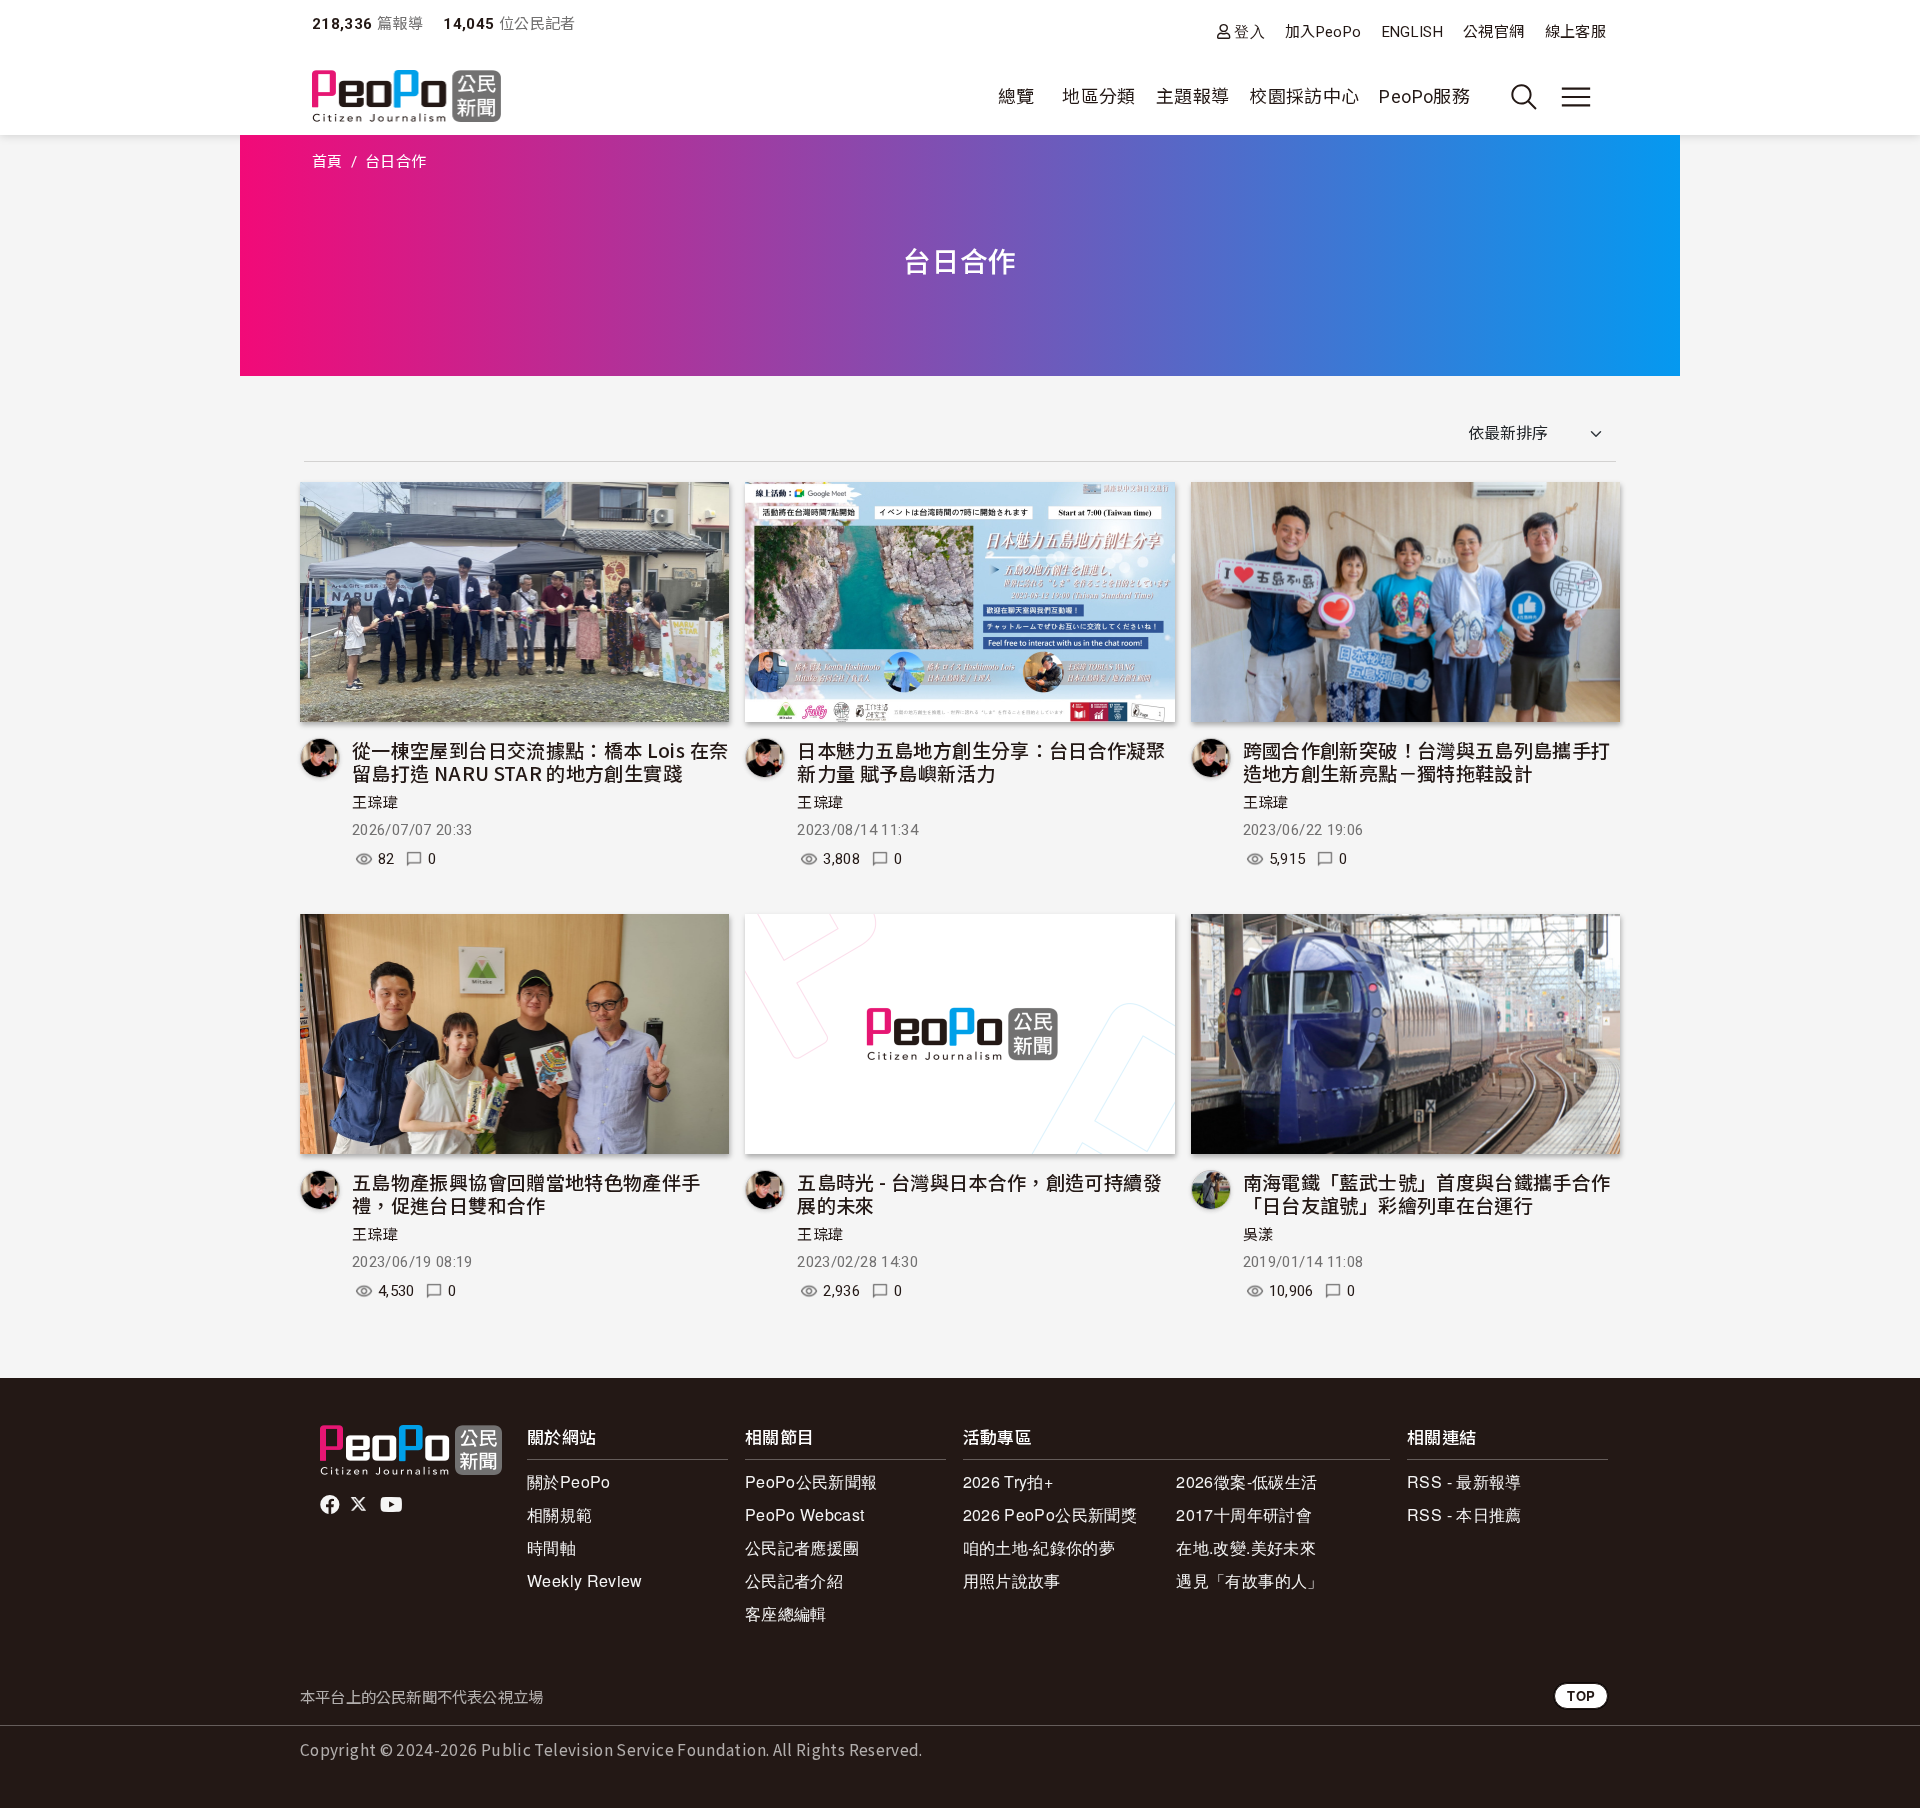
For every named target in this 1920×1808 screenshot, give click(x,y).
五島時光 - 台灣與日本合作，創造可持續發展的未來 (979, 1193)
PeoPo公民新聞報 (811, 1481)
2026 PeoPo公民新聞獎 (1050, 1514)
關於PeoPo (569, 1481)
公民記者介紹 (794, 1580)
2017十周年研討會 (1244, 1514)
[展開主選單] (1576, 97)
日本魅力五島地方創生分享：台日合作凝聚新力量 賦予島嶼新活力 (981, 761)
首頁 (327, 162)
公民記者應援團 (802, 1547)
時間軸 (551, 1547)
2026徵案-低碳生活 (1246, 1481)
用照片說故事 (1012, 1580)
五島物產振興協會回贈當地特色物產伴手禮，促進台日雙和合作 (526, 1193)
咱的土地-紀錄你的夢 (1039, 1547)
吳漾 (1258, 1235)
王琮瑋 (375, 803)
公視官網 (1493, 32)
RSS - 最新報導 (1464, 1481)
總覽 (1016, 96)
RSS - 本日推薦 (1464, 1514)
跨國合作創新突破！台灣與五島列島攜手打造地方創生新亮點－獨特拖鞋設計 (1427, 761)
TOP (1581, 1695)
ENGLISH (1413, 32)
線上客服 (1575, 32)
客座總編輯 (786, 1613)
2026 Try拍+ (1008, 1481)
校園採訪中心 (1304, 96)
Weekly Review (585, 1580)
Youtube (393, 1505)
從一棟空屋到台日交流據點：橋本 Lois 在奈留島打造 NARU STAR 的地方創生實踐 (540, 761)
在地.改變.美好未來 (1246, 1547)
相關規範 (559, 1514)
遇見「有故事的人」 (1249, 1580)
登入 (1249, 31)
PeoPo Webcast (805, 1514)
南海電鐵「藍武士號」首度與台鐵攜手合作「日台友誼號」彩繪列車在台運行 (1427, 1193)
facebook (331, 1505)
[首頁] (406, 97)
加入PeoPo (1323, 32)
